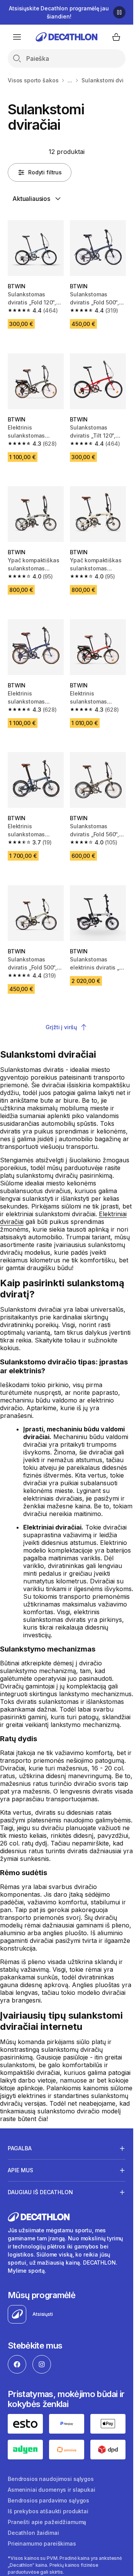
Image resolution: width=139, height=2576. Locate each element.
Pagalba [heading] (20, 2148)
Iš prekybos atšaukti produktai (48, 2511)
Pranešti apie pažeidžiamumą (47, 2522)
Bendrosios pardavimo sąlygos (48, 2500)
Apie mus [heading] (20, 2170)
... (70, 80)
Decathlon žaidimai (33, 2533)
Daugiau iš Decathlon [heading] (40, 2192)
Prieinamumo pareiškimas (42, 2543)
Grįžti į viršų (61, 1027)
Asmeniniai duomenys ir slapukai (52, 2490)
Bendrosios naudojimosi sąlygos (51, 2479)
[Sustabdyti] (119, 12)
